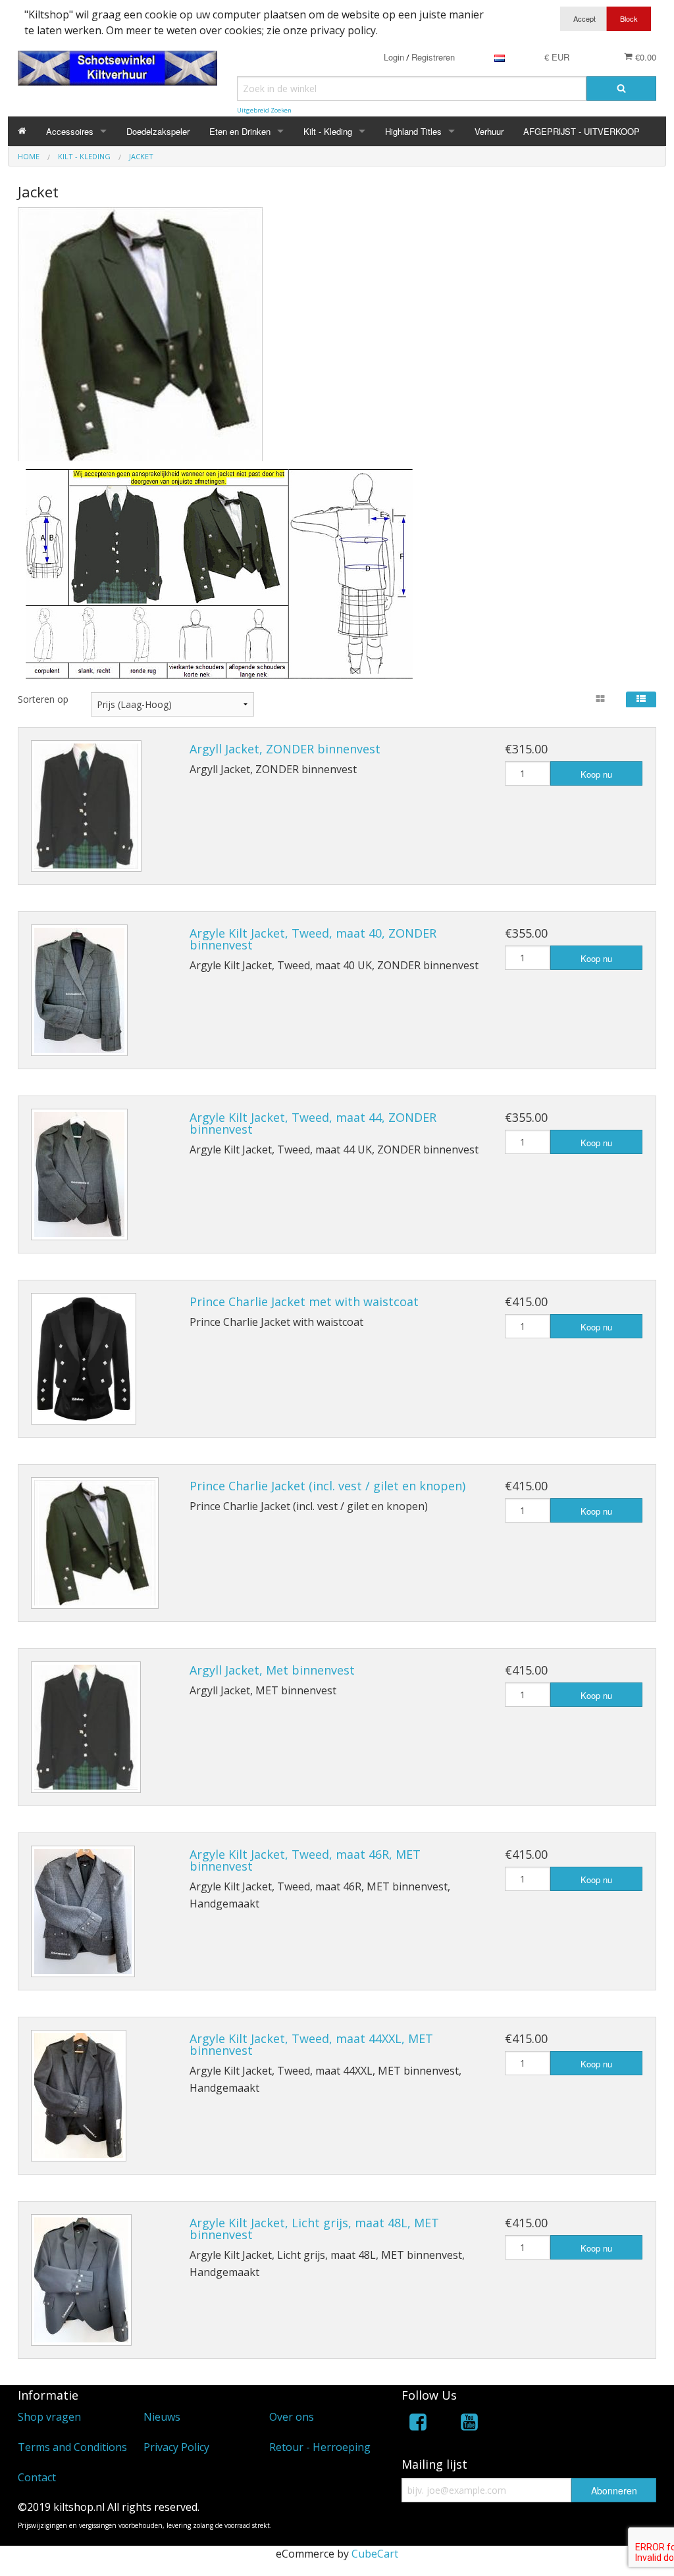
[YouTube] (469, 2424)
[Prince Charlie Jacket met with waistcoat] (84, 1359)
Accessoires (70, 131)
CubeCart (375, 2554)
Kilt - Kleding (328, 131)
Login (394, 57)
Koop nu (596, 774)
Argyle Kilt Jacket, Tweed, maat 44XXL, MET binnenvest (311, 2044)
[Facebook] (418, 2424)
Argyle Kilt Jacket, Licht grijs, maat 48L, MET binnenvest (314, 2229)
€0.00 (644, 57)
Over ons (292, 2417)
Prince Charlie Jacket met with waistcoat (304, 1301)
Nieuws (162, 2417)
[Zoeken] (621, 88)
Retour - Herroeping (320, 2447)
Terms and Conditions (72, 2447)
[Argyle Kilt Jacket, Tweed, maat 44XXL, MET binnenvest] (79, 2096)
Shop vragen (49, 2417)
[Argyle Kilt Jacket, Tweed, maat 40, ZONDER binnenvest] (79, 990)
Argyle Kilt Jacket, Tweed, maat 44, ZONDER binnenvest (313, 1123)
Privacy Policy (176, 2447)
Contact (37, 2477)
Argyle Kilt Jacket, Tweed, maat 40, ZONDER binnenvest (313, 939)
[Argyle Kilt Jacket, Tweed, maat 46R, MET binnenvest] (83, 1911)
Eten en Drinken (240, 131)
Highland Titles (413, 131)
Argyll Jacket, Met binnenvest (272, 1670)
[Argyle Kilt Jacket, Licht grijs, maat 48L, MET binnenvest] (81, 2280)
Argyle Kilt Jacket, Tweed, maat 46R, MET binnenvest (305, 1860)
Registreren (433, 57)
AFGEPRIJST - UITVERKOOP (582, 131)
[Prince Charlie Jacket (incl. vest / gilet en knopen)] (95, 1543)
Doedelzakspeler (158, 131)
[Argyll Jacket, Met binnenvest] (86, 1727)
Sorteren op (43, 699)
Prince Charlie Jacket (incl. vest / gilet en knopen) (327, 1486)
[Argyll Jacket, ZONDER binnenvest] (86, 806)
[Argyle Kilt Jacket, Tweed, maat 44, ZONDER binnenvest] (79, 1174)
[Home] (22, 131)
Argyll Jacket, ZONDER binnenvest (285, 749)
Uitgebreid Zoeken (264, 110)
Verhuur (489, 131)
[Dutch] (500, 57)
